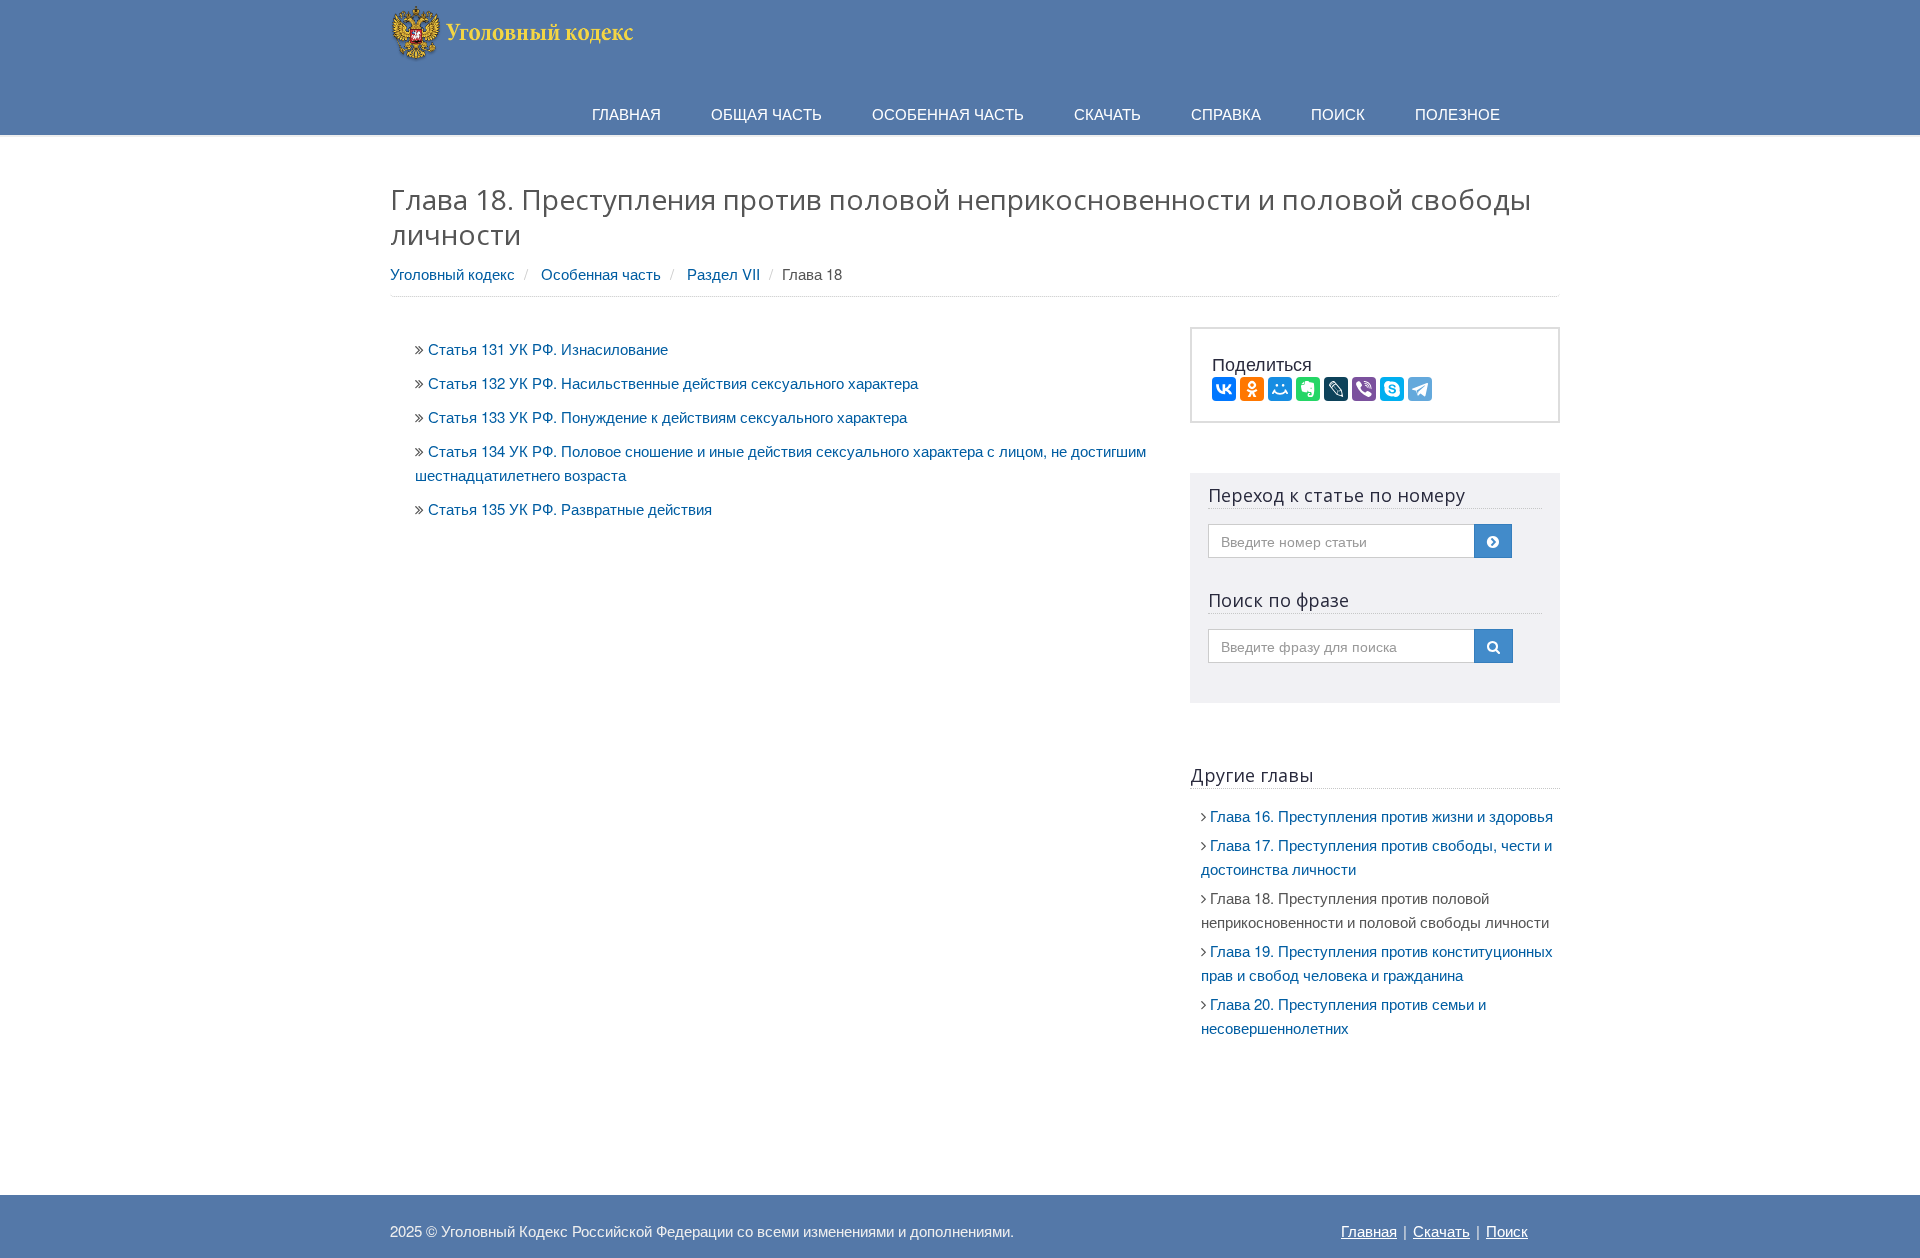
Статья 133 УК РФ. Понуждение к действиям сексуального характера (667, 416)
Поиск (1507, 1230)
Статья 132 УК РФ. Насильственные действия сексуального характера (673, 382)
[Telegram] (1420, 389)
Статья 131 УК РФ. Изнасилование (548, 348)
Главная (1369, 1230)
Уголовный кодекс (452, 273)
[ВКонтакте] (1224, 389)
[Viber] (1364, 389)
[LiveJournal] (1336, 389)
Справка (1226, 113)
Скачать (1441, 1230)
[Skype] (1392, 389)
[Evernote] (1308, 389)
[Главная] (515, 31)
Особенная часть (601, 273)
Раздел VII (723, 273)
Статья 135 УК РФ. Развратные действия (570, 508)
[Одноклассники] (1252, 389)
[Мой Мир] (1280, 389)
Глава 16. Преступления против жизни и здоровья (1381, 815)
